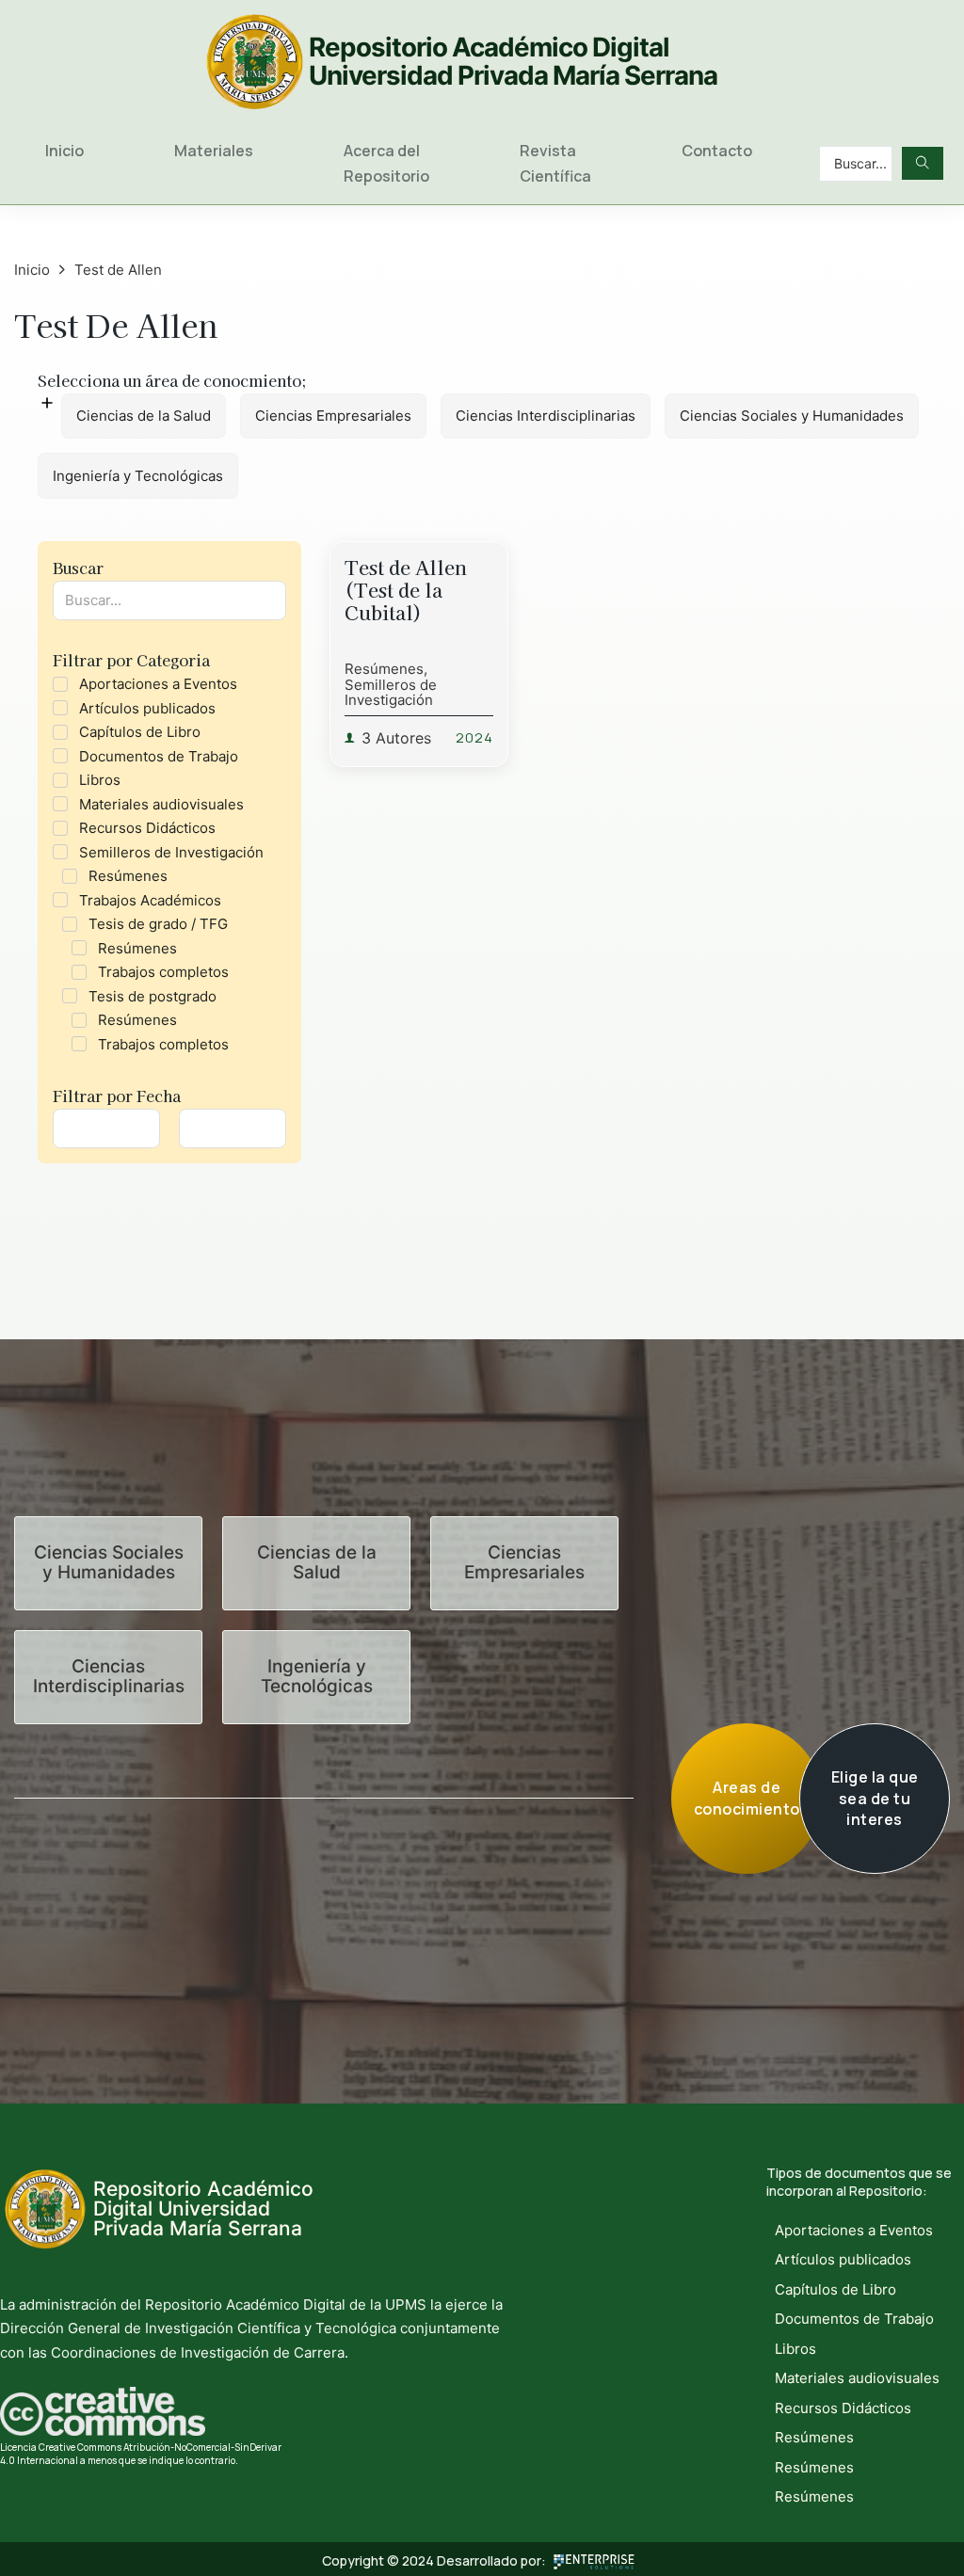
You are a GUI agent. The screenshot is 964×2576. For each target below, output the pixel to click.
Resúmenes (384, 669)
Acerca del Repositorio (386, 163)
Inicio (64, 151)
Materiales (214, 151)
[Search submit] (923, 163)
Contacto (717, 151)
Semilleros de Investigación (391, 693)
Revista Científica (555, 163)
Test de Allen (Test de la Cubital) (406, 590)
